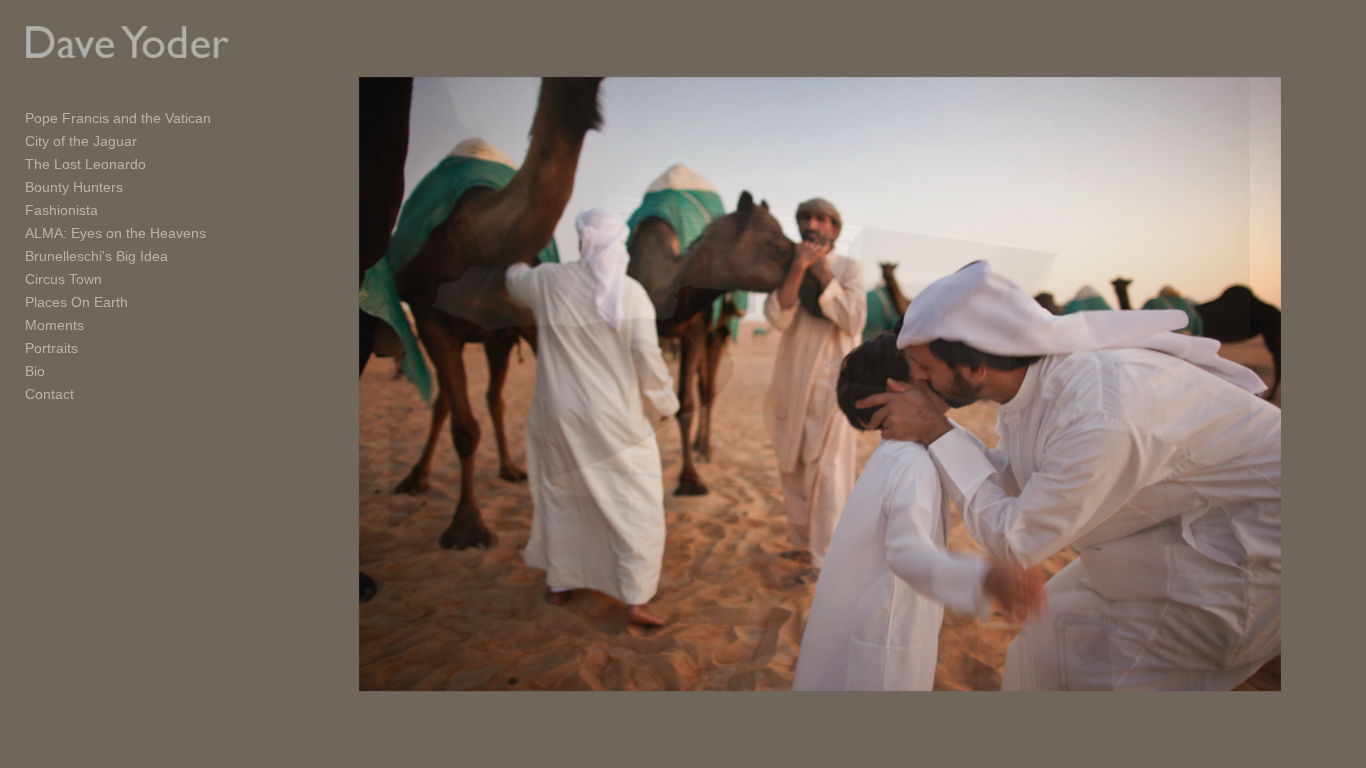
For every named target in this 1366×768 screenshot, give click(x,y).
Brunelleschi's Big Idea (96, 256)
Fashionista (61, 210)
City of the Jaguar (81, 141)
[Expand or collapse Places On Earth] (141, 302)
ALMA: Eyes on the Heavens (115, 233)
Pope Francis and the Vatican (118, 118)
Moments (54, 325)
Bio (35, 371)
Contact (49, 394)
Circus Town (63, 279)
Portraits (51, 348)
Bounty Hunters (74, 187)
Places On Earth (76, 302)
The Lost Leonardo (85, 164)
